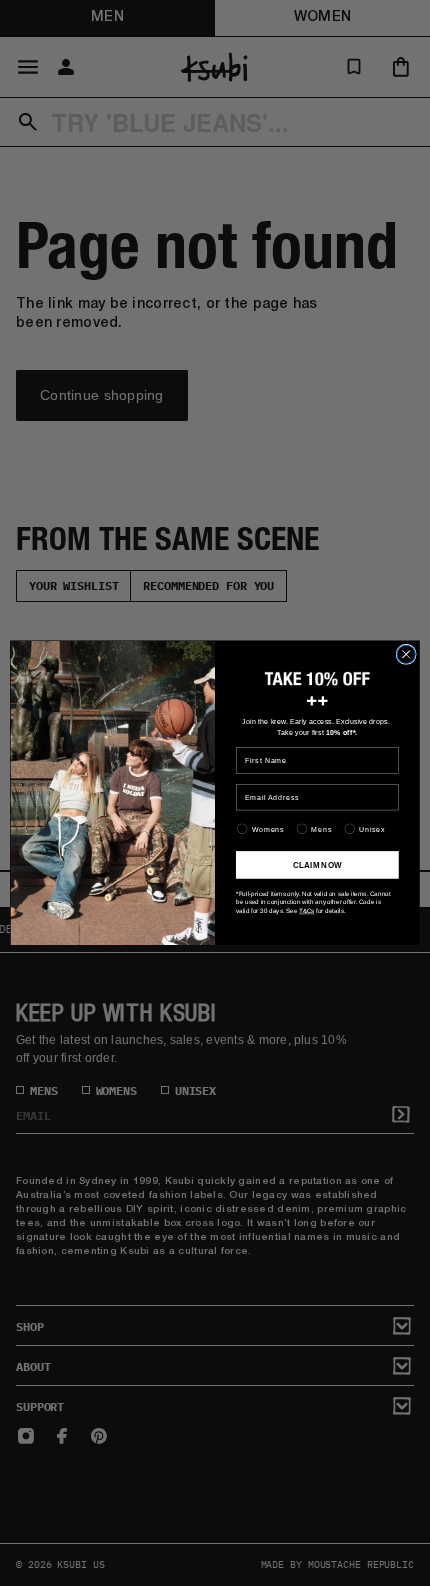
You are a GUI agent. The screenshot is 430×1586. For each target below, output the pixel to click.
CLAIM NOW (317, 864)
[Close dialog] (406, 654)
